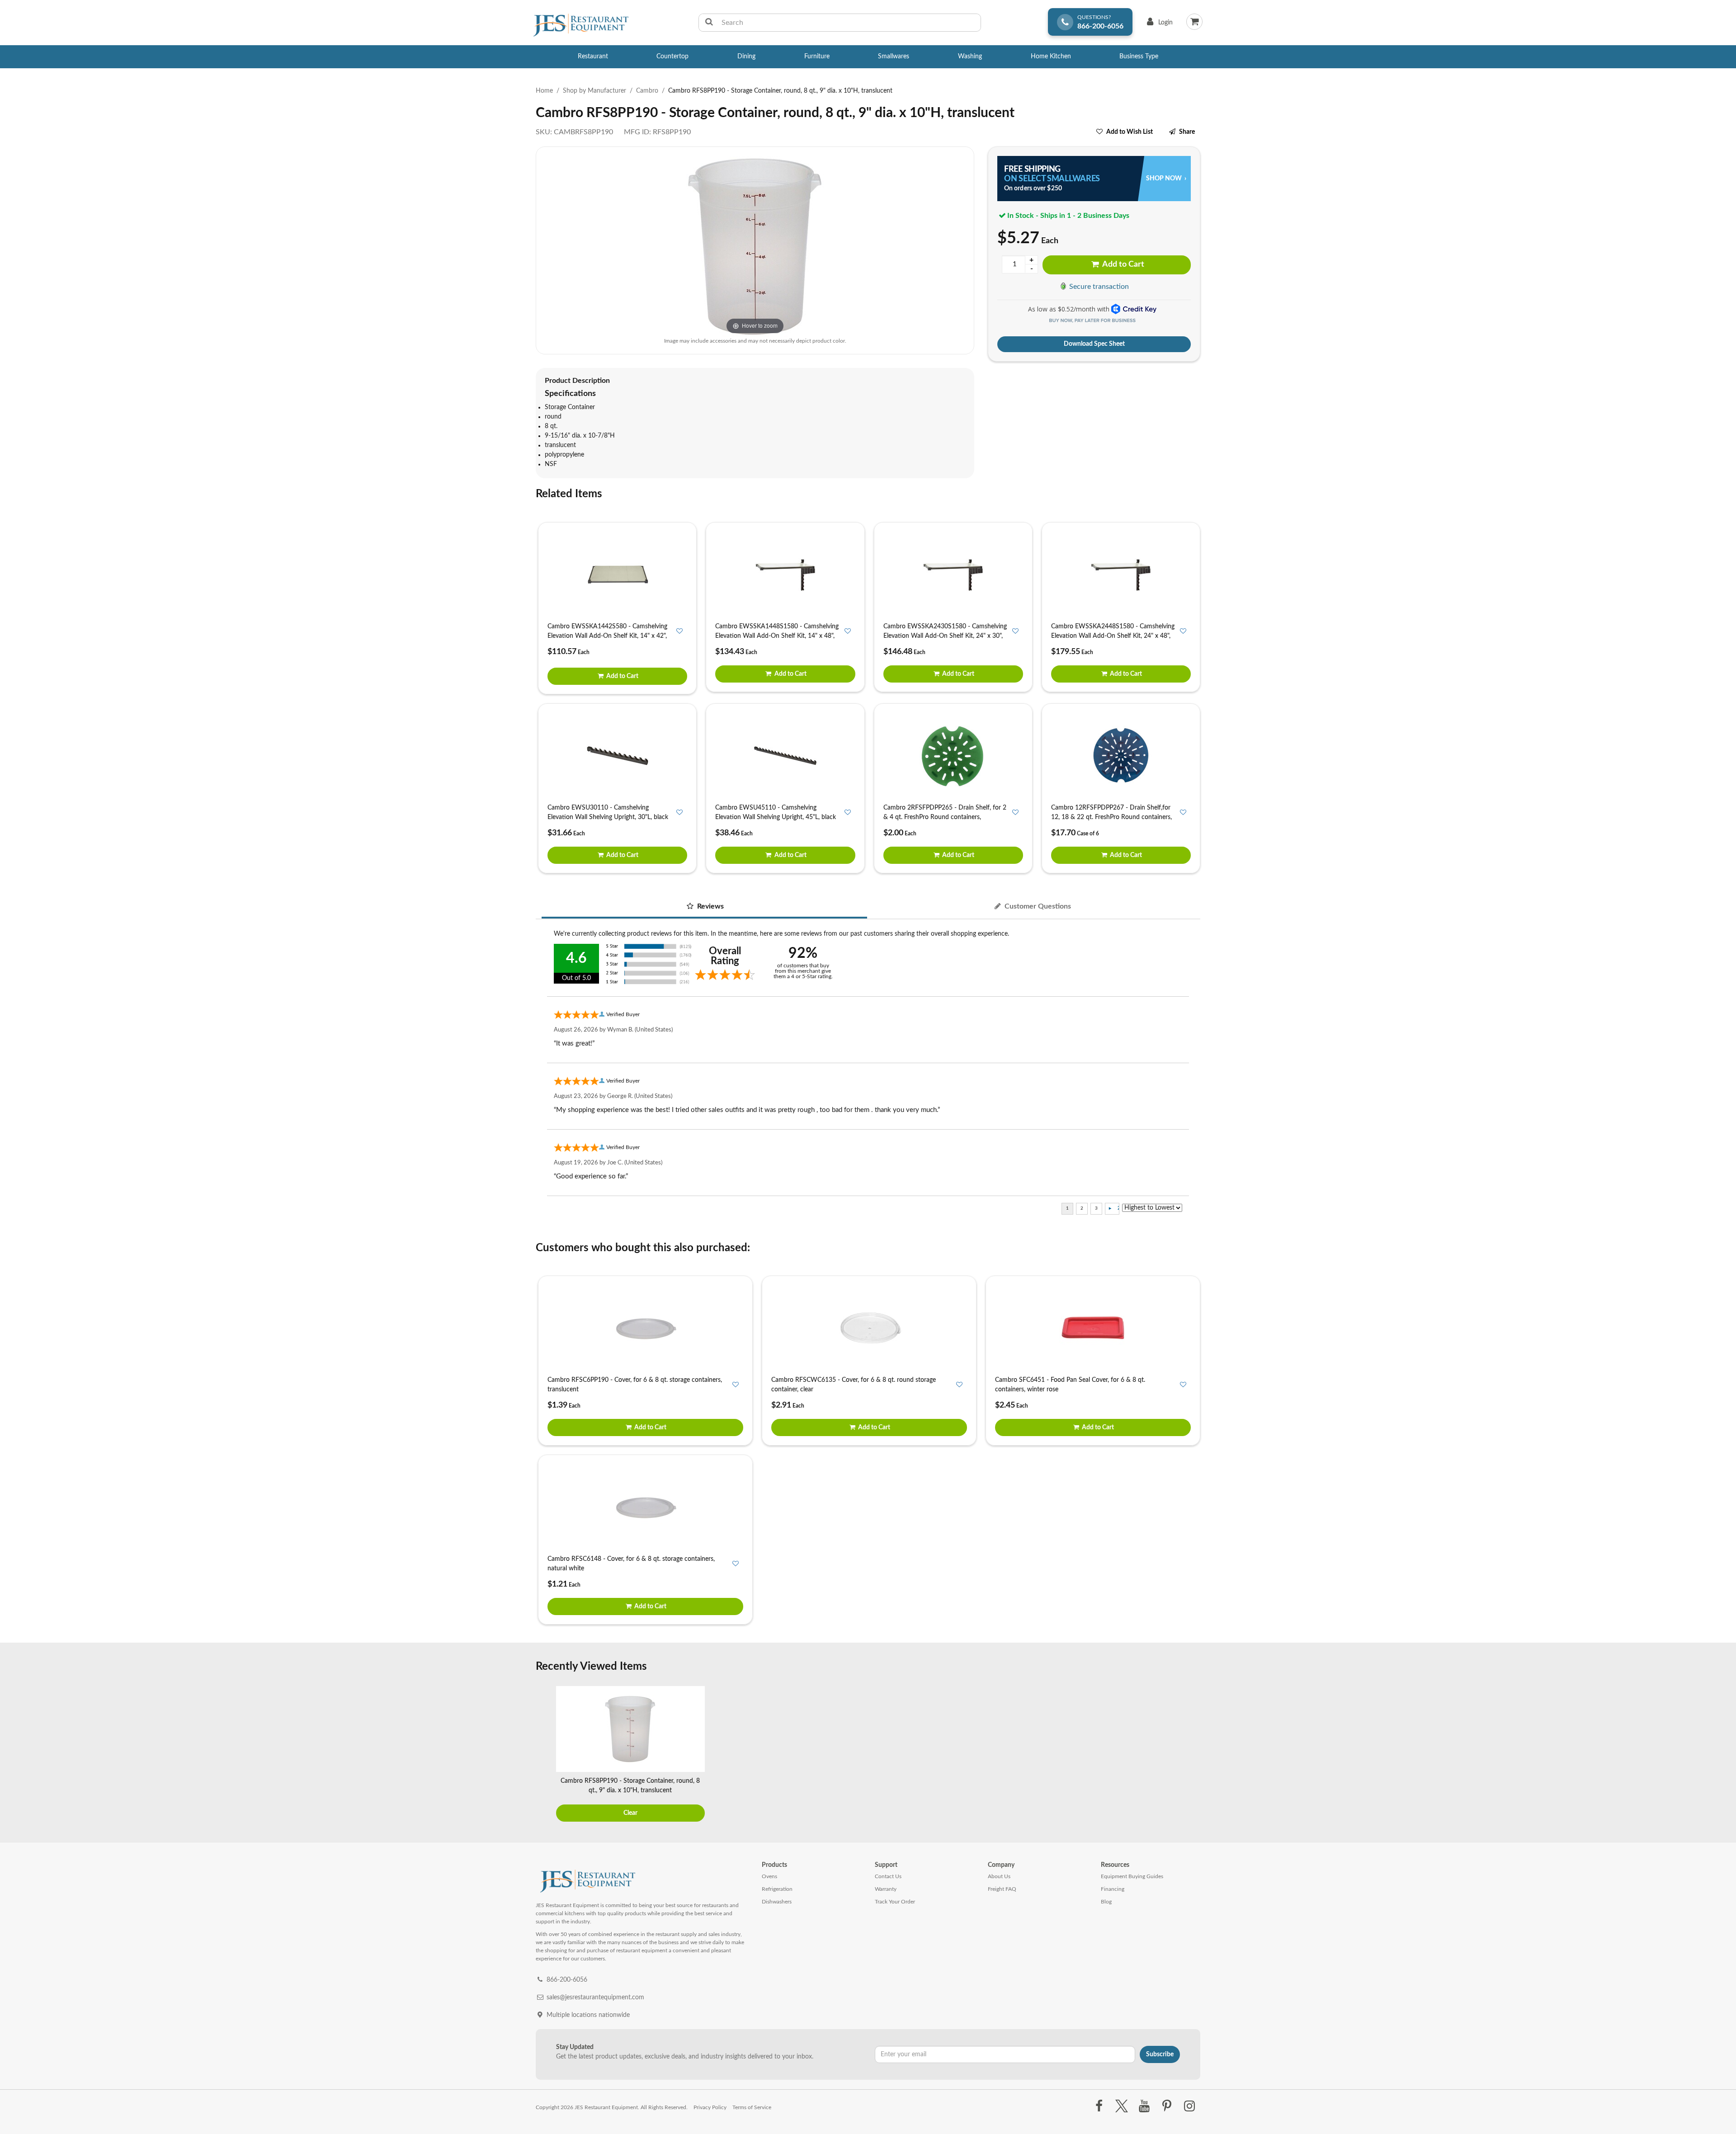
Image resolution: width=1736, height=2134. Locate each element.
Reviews (710, 906)
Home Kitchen (1051, 57)
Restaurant (593, 57)
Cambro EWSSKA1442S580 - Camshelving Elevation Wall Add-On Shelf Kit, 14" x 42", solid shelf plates (607, 636)
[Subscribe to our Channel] (1144, 2106)
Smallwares (894, 57)
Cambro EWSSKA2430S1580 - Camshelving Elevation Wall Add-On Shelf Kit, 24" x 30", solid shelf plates (945, 636)
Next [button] (1191, 1755)
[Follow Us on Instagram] (1190, 2106)
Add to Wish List (1130, 132)
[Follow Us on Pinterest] (1167, 2106)
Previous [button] (545, 1755)
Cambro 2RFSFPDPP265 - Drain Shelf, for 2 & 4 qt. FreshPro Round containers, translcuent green (945, 817)
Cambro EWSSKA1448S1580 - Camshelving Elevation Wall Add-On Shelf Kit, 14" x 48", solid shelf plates (777, 636)
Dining (746, 57)
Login (1158, 25)
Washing (970, 57)
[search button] (709, 23)
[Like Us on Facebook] (1099, 2106)
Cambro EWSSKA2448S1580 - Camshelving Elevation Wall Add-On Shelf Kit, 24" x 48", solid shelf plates (1113, 636)
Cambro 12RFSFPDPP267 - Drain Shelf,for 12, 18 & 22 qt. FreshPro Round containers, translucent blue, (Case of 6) (1111, 817)
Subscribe (1160, 2054)
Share (1187, 132)
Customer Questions (1037, 906)
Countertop (672, 57)
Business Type (1139, 57)
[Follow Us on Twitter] (1121, 2106)
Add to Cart (1123, 264)
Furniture (817, 57)
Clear (630, 1813)
